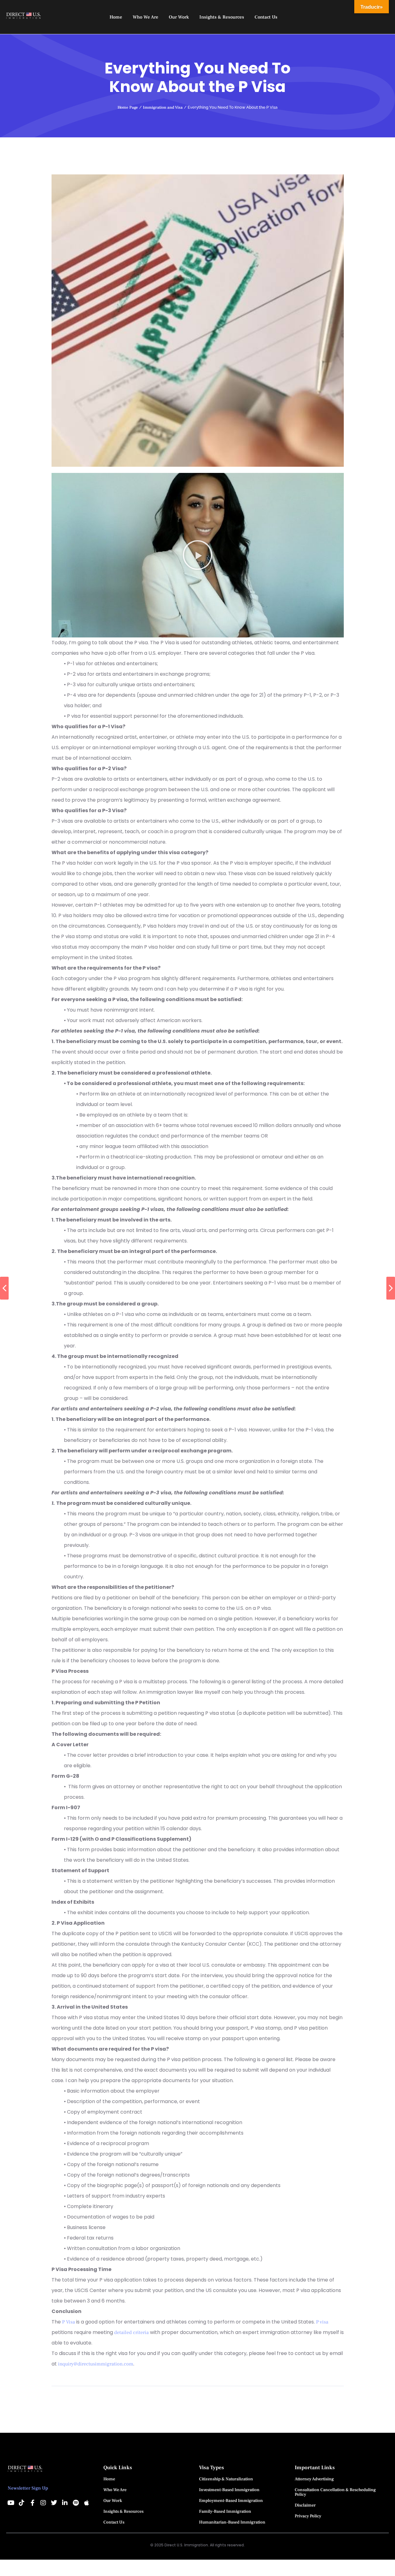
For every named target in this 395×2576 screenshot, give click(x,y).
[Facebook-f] (32, 2503)
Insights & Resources (123, 2511)
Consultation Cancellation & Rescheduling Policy (335, 2492)
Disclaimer (305, 2505)
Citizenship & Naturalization (226, 2479)
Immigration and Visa (163, 107)
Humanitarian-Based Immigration (232, 2522)
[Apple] (86, 2503)
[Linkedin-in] (65, 2503)
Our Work (113, 2501)
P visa (322, 2322)
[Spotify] (76, 2503)
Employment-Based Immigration (231, 2501)
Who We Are (115, 2490)
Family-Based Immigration (225, 2511)
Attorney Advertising (314, 2479)
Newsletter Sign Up (28, 2488)
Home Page (128, 107)
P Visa (69, 2322)
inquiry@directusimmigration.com (96, 2364)
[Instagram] (43, 2503)
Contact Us (114, 2522)
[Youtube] (11, 2503)
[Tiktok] (22, 2503)
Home (109, 2479)
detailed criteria (132, 2332)
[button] (197, 555)
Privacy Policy (308, 2516)
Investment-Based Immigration (229, 2490)
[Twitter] (54, 2503)
